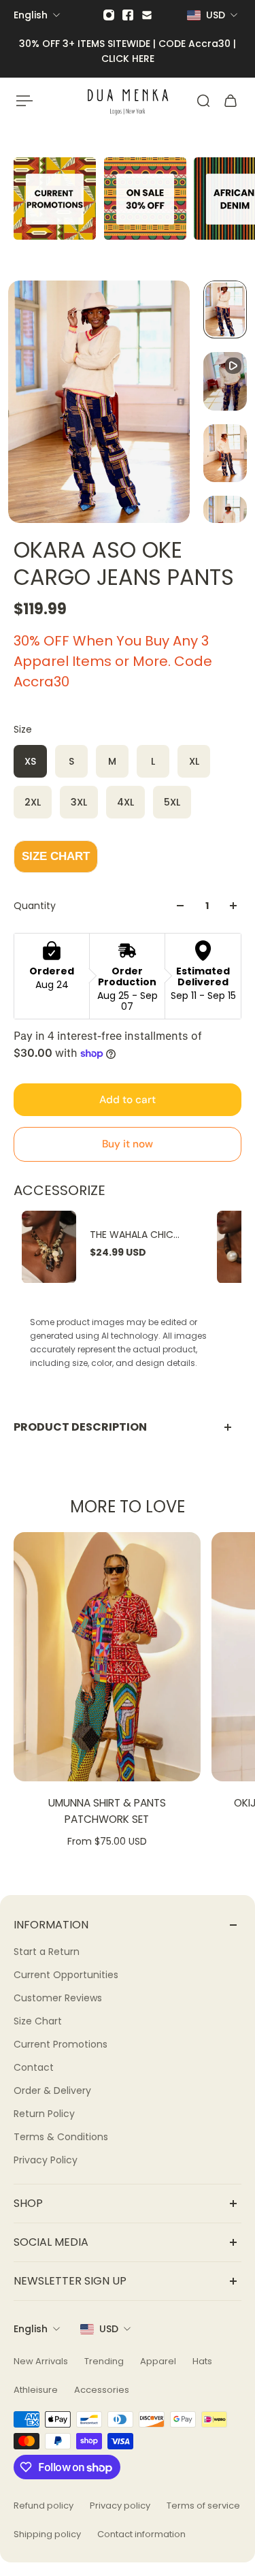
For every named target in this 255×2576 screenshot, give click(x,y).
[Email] (147, 15)
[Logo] (128, 100)
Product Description (80, 1427)
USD (109, 2329)
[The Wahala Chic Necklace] (49, 1247)
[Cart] (231, 101)
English (31, 2329)
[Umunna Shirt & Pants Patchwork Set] (107, 1657)
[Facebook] (128, 15)
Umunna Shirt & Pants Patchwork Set (107, 1811)
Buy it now (128, 1144)
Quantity (35, 906)
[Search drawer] (203, 101)
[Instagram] (109, 15)
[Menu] (24, 101)
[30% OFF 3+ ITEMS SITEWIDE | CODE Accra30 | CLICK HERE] (128, 51)
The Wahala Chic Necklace (132, 1235)
